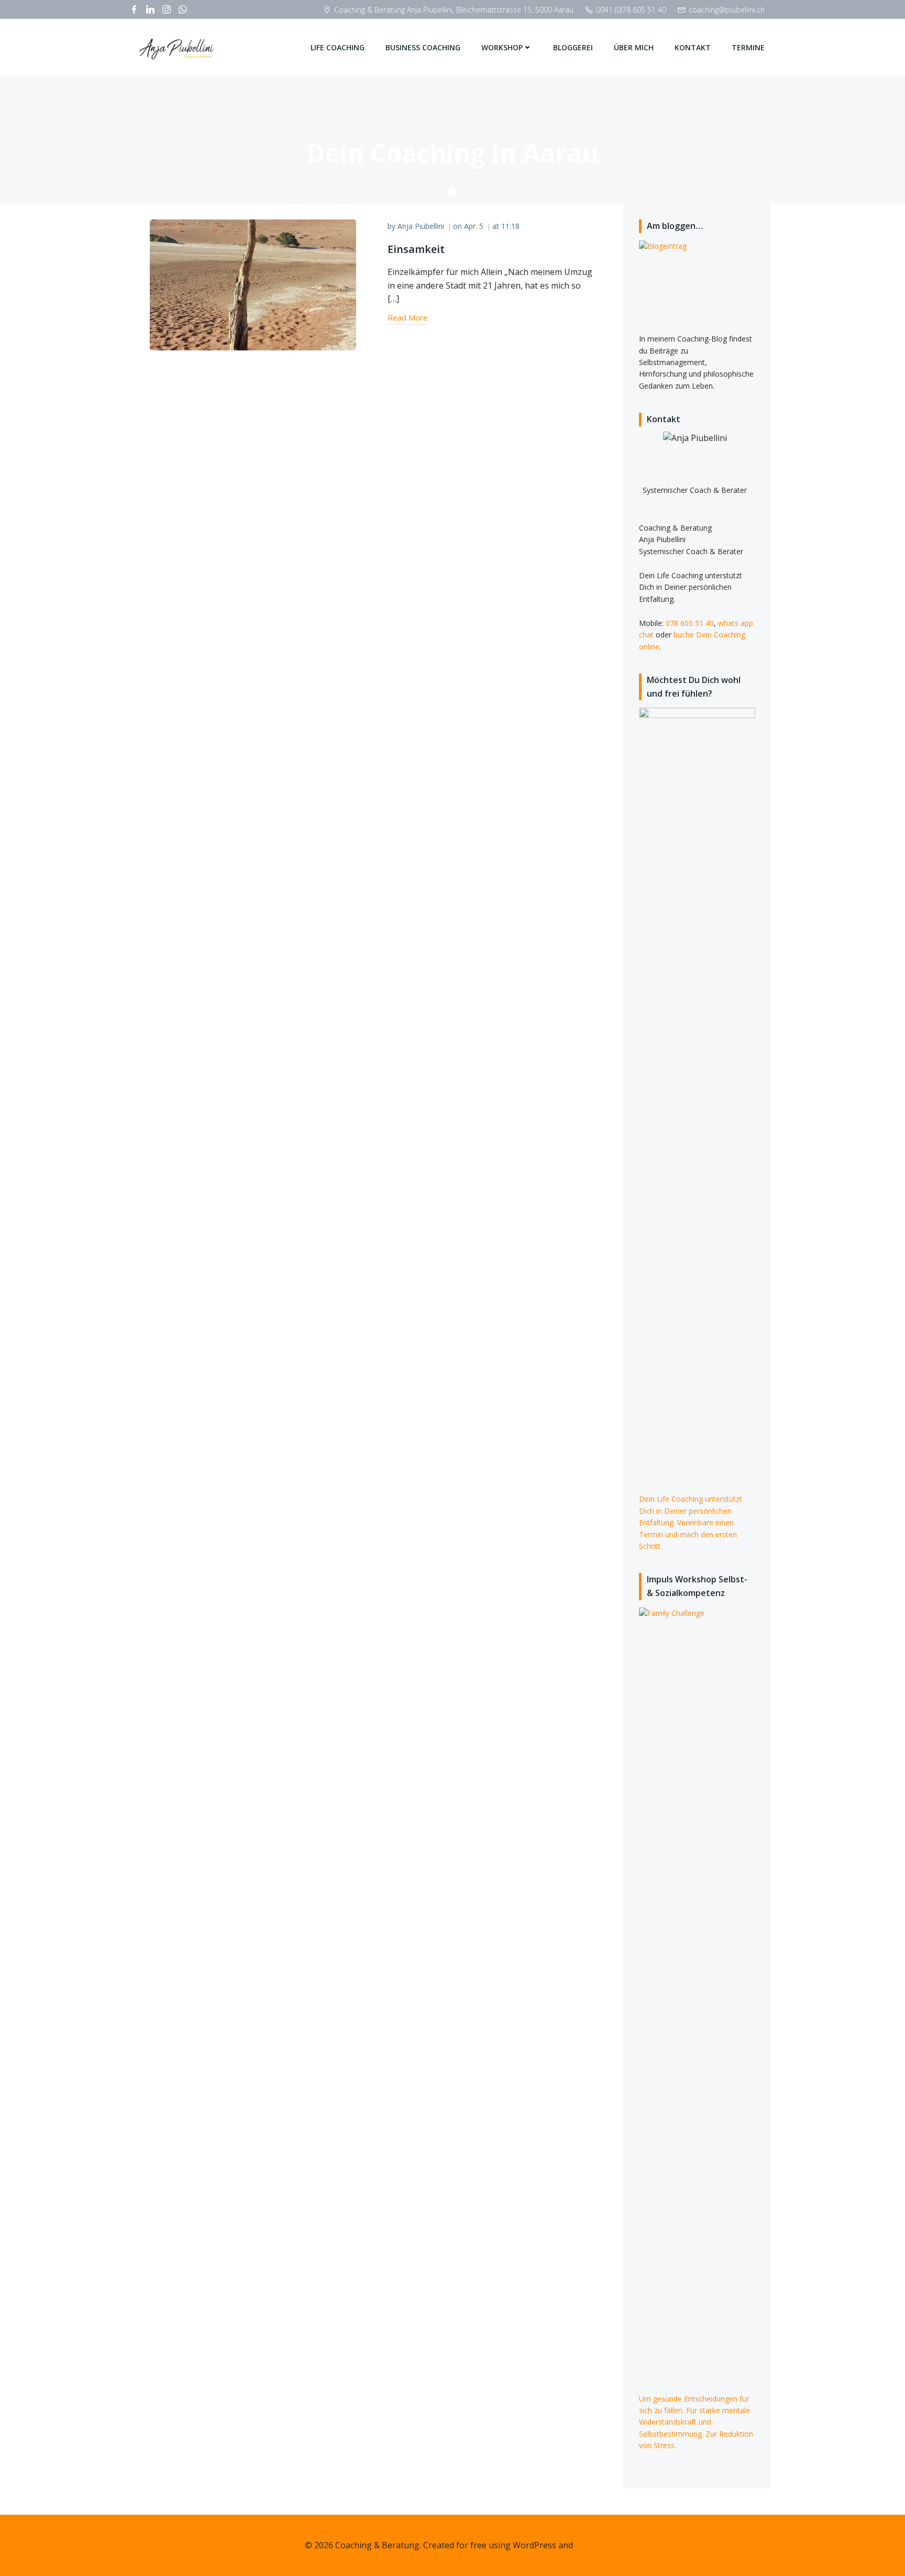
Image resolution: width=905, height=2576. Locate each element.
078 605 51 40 (690, 623)
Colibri (588, 2545)
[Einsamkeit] (253, 284)
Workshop (502, 47)
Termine (748, 47)
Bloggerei (573, 47)
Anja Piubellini (421, 226)
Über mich (634, 47)
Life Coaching (338, 47)
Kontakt (693, 47)
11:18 (510, 226)
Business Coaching (423, 47)
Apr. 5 (474, 226)
